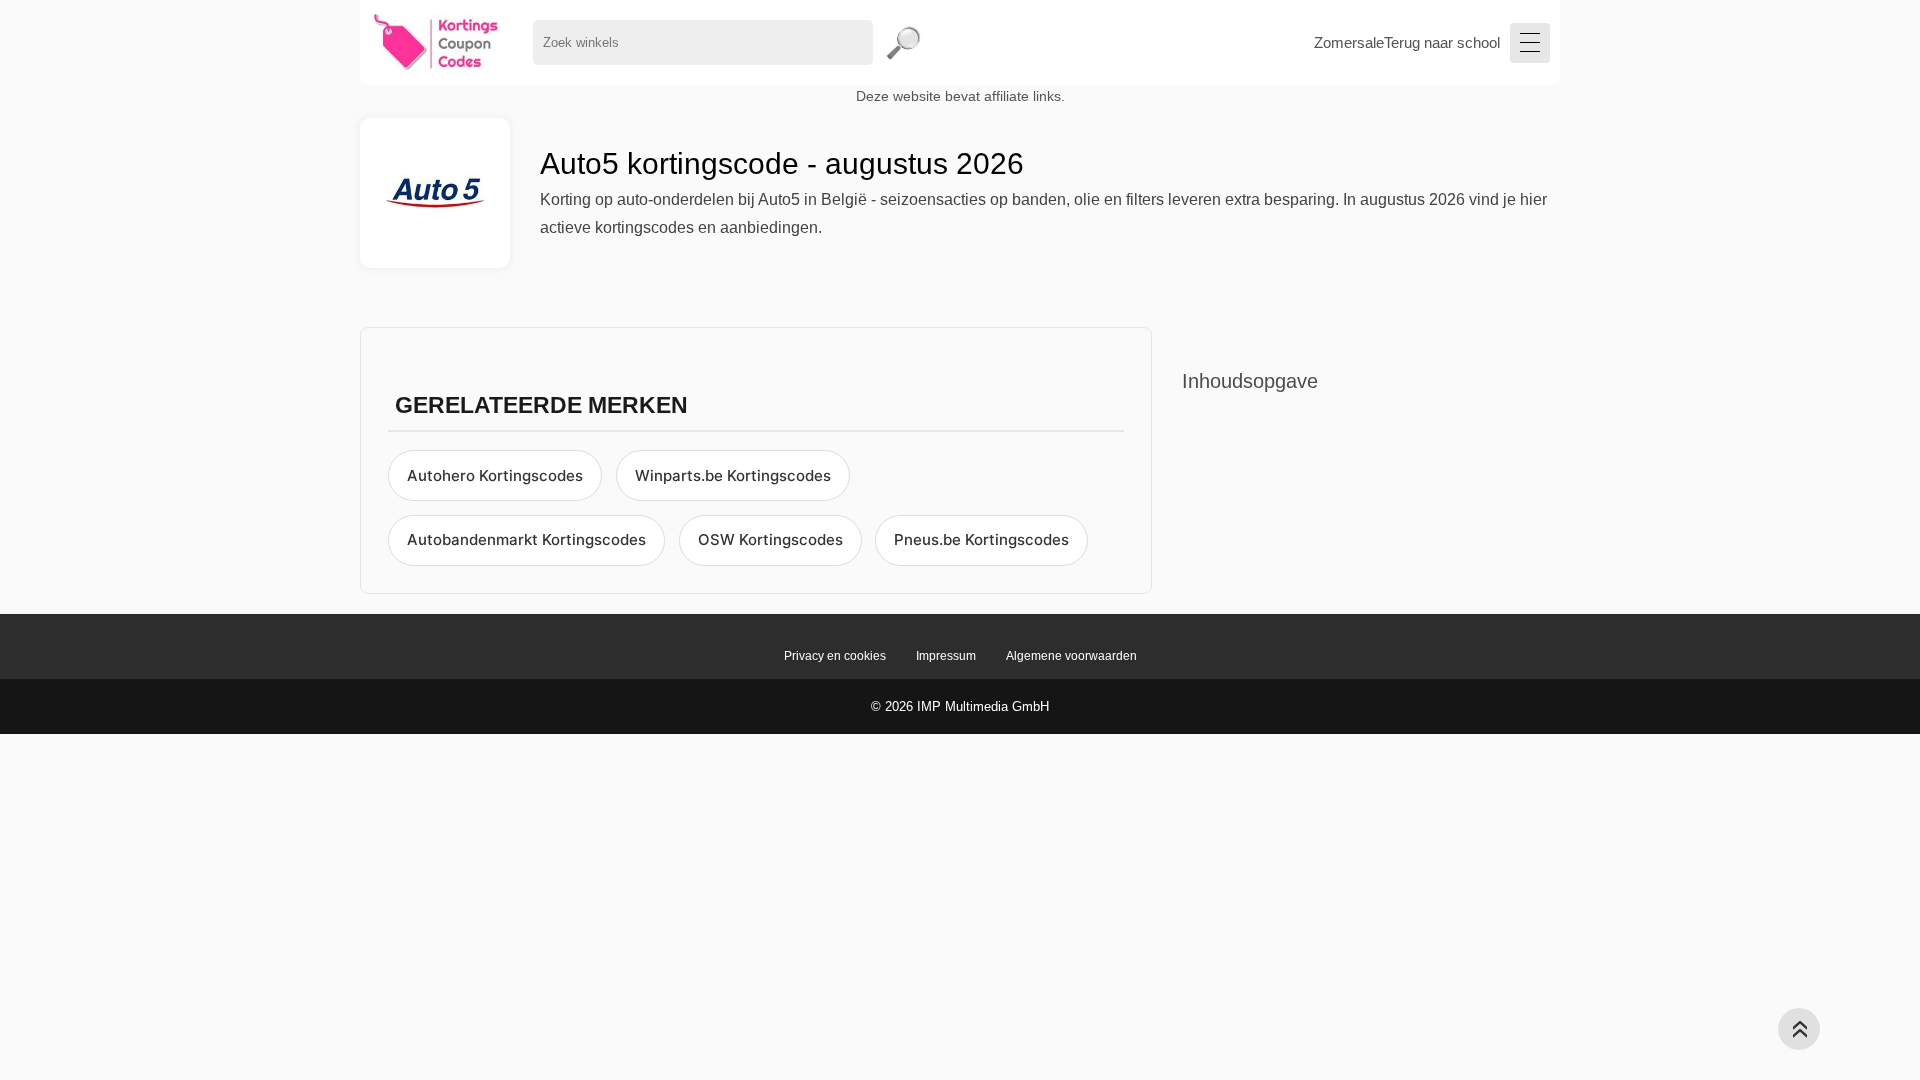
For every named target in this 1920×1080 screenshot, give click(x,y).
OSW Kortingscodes (770, 539)
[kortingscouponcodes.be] (436, 42)
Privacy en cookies (835, 656)
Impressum (946, 656)
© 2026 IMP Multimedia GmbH (960, 706)
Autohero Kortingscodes (495, 475)
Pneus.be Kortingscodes (981, 539)
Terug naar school (1442, 42)
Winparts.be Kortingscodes (733, 475)
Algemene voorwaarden (1071, 656)
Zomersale (1349, 42)
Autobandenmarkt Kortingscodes (526, 539)
